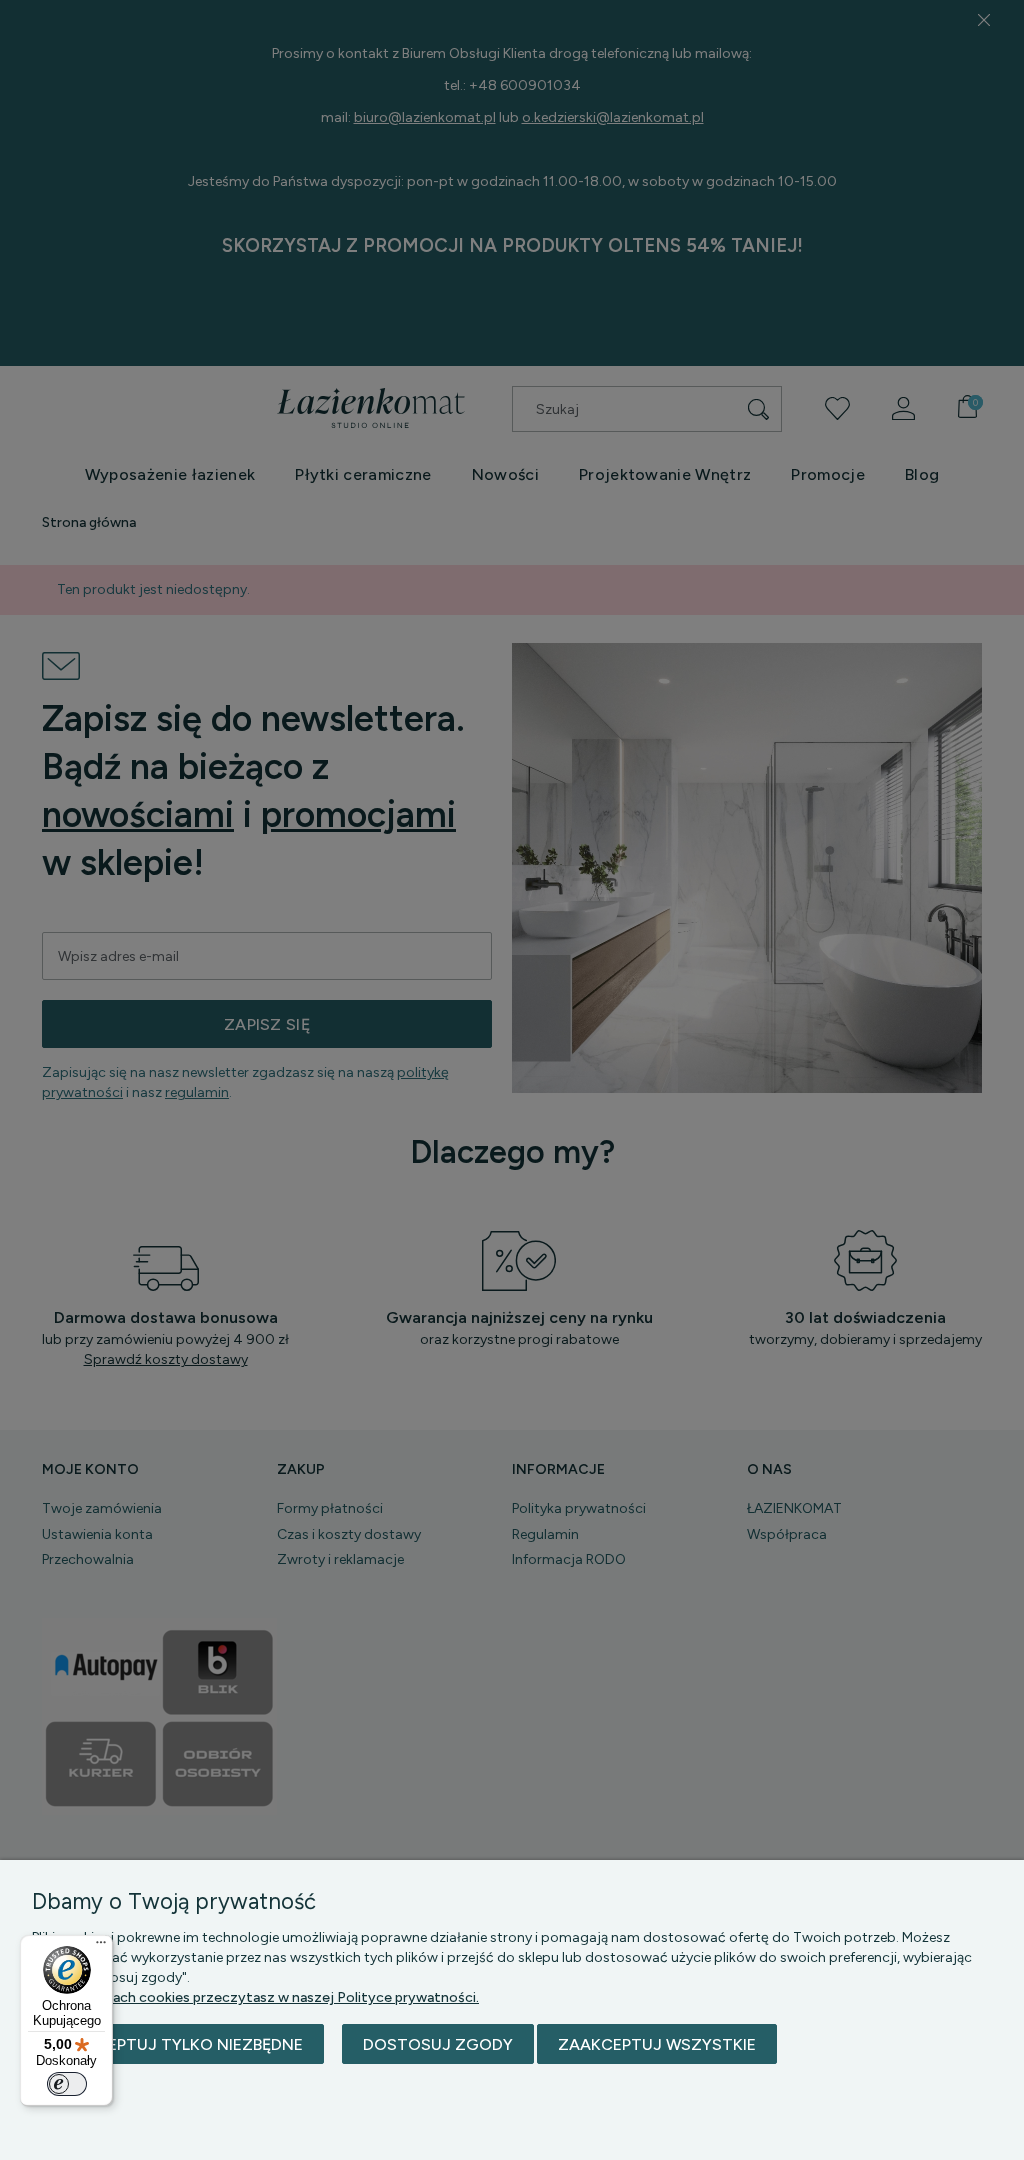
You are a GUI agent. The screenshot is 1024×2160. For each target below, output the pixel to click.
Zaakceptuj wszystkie (657, 2044)
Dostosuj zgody (438, 2044)
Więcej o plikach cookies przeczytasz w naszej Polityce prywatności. (255, 1997)
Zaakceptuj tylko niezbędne (178, 2044)
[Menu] (101, 1947)
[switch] (67, 2084)
